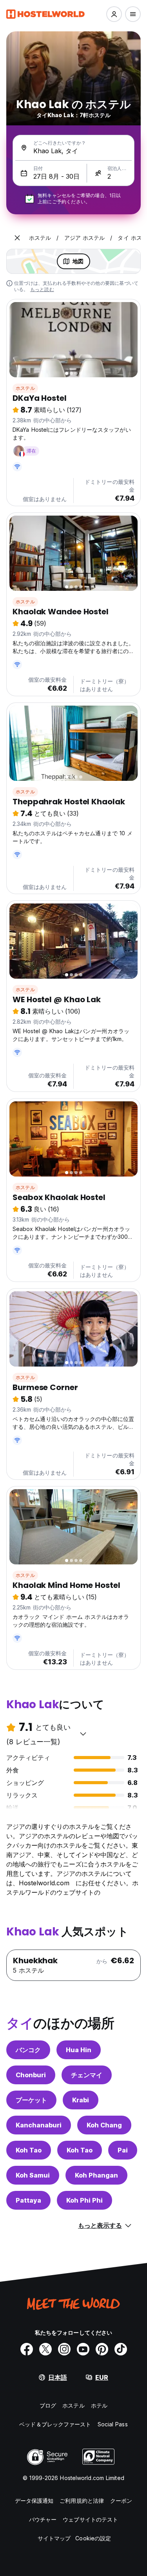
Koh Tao (29, 2150)
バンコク (28, 2050)
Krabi (81, 2100)
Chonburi (31, 2075)
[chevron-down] (83, 1734)
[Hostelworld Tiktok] (121, 2349)
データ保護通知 (34, 2501)
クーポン (121, 2501)
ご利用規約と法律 (82, 2501)
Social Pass (113, 2424)
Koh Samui (33, 2175)
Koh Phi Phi (84, 2200)
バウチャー (43, 2519)
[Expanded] (17, 238)
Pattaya (28, 2200)
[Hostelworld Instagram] (64, 2349)
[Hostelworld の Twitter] (45, 2349)
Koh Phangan (96, 2175)
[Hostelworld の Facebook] (27, 2349)
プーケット (31, 2100)
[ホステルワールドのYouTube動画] (83, 2349)
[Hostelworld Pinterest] (102, 2349)
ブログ (48, 2405)
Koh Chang (104, 2125)
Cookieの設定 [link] (93, 2538)
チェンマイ (87, 2075)
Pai (123, 2150)
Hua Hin (79, 2050)
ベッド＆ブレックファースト (55, 2424)
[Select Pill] (114, 14)
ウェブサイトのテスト (90, 2519)
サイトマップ (54, 2538)
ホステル (25, 388)
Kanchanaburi (39, 2125)
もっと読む (42, 289)
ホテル (99, 2405)
